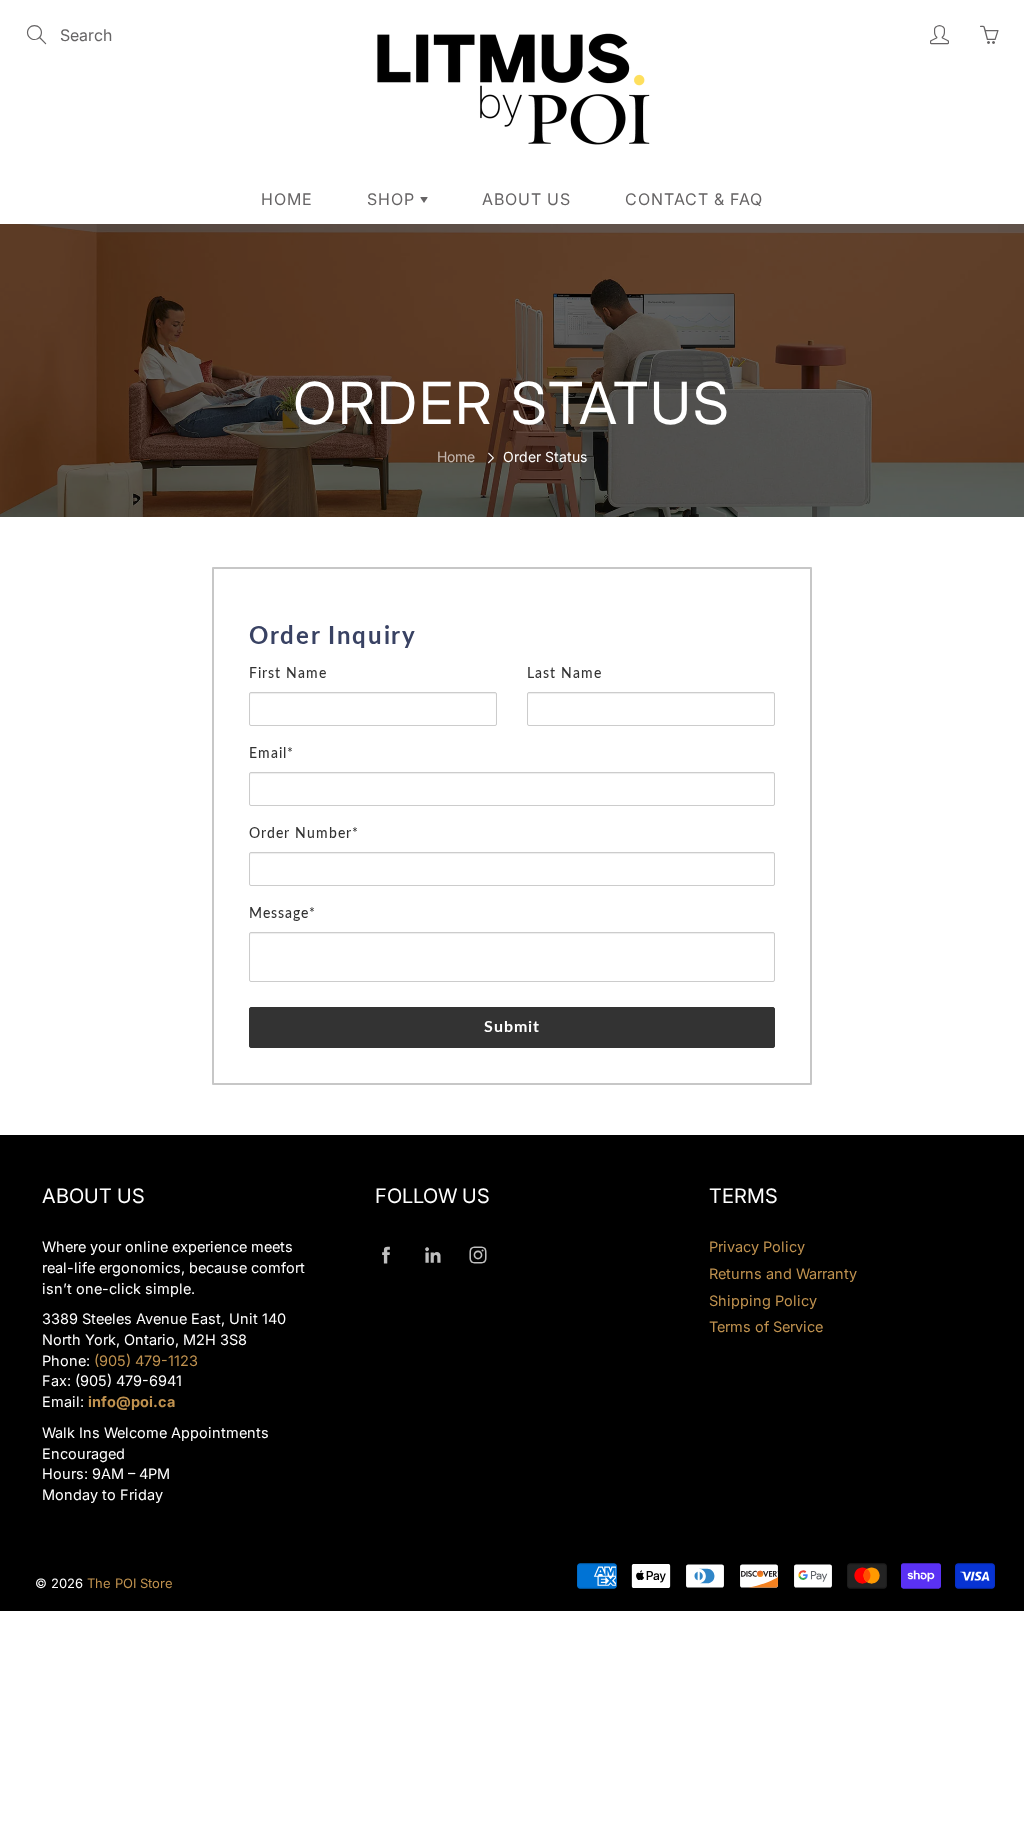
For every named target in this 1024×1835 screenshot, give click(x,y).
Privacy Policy (757, 1246)
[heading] (512, 637)
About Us (526, 199)
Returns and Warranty (783, 1273)
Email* (271, 754)
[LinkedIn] (431, 1254)
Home (287, 199)
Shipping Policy (763, 1300)
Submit (512, 1027)
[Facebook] (385, 1254)
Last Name (564, 674)
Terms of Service (766, 1326)
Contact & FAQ (694, 199)
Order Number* (304, 834)
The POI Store (130, 1583)
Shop (393, 199)
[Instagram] (477, 1254)
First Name (288, 674)
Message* (282, 914)
